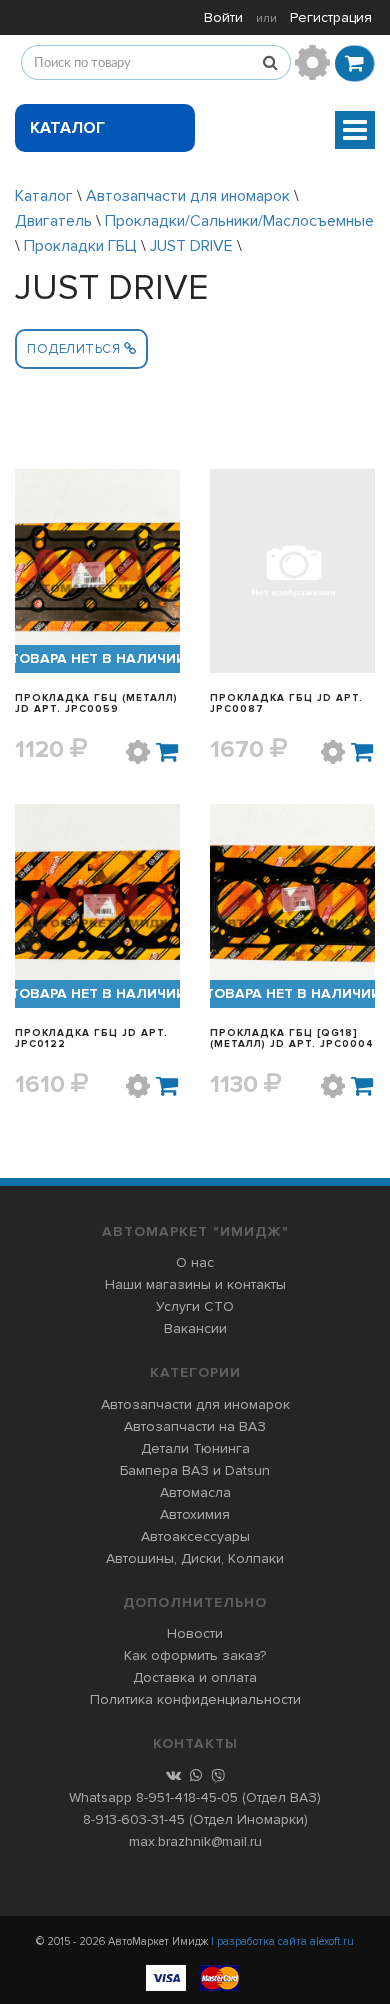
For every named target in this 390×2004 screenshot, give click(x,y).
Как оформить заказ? (195, 1655)
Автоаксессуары (195, 1536)
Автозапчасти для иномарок (188, 196)
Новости (195, 1633)
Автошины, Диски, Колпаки (195, 1558)
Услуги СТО (195, 1306)
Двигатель (55, 221)
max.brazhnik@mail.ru (195, 1841)
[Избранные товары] (312, 62)
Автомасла (195, 1492)
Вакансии (195, 1328)
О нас (195, 1262)
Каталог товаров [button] (70, 135)
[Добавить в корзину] (168, 752)
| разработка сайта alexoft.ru (282, 1941)
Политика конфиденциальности (195, 1699)
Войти (223, 17)
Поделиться (75, 349)
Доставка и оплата (195, 1677)
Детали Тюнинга (195, 1448)
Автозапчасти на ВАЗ (195, 1426)
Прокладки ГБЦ (80, 246)
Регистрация (331, 17)
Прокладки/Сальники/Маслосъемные (239, 221)
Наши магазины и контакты (195, 1284)
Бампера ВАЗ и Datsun (195, 1470)
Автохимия (195, 1514)
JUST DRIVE (191, 246)
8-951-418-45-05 (187, 1797)
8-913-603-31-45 (134, 1819)
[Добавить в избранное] (138, 752)
